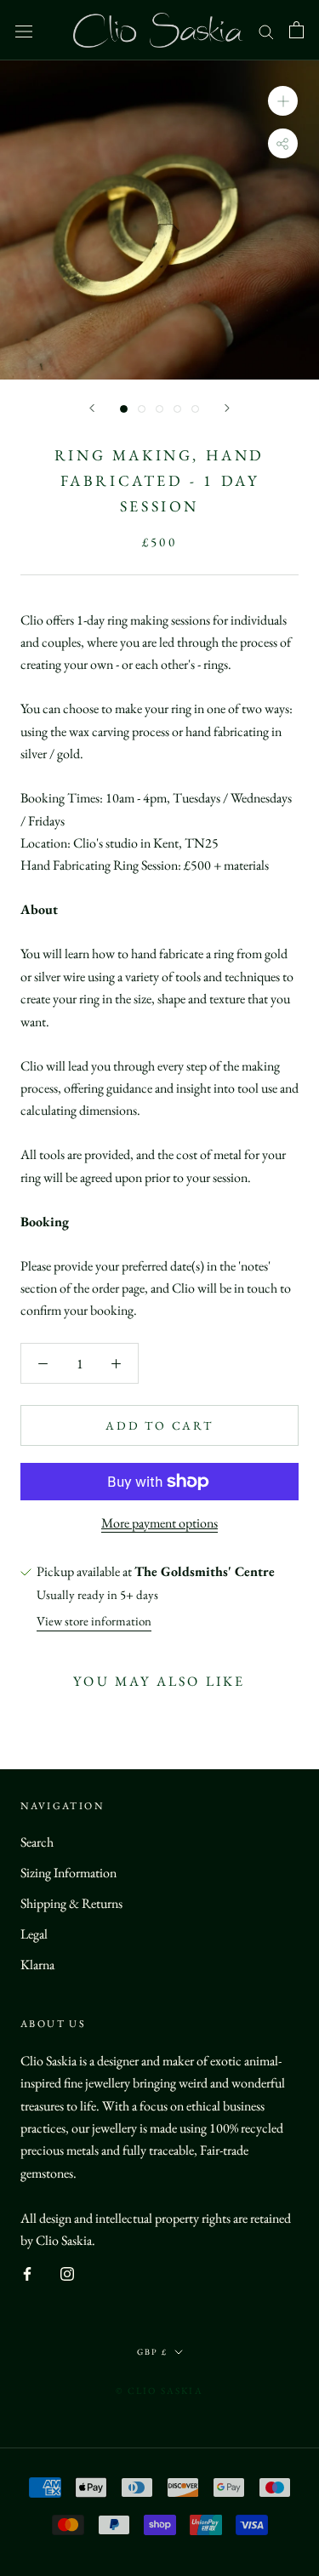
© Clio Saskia (159, 2390)
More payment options (159, 1523)
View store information (94, 1621)
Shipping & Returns (71, 1903)
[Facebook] (27, 2272)
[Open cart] (296, 30)
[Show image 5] (195, 409)
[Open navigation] (24, 30)
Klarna (37, 1965)
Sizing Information (68, 1873)
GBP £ (152, 2352)
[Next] (227, 408)
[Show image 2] (142, 409)
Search (37, 1842)
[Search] (266, 30)
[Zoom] (283, 101)
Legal (34, 1934)
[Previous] (92, 408)
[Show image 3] (159, 409)
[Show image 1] (124, 409)
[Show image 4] (177, 409)
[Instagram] (67, 2272)
